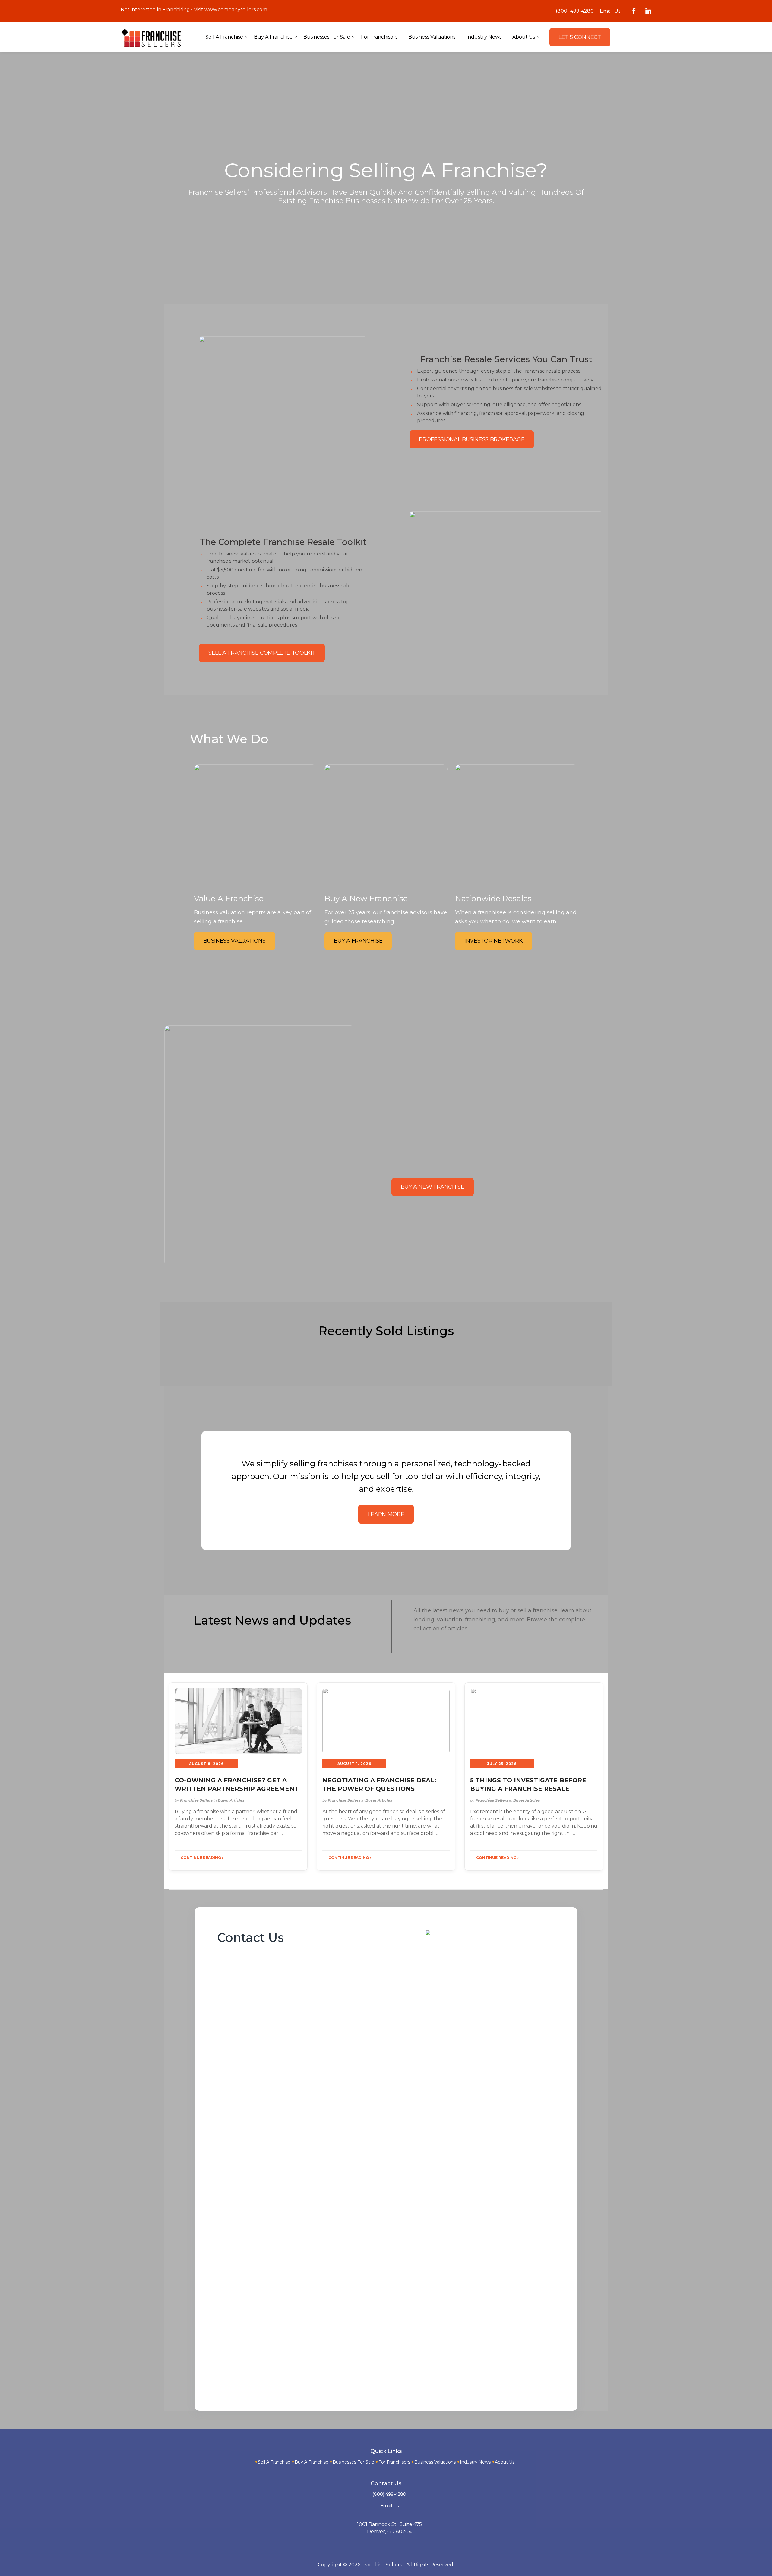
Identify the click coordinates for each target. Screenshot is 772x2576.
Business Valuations (435, 2462)
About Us (505, 2462)
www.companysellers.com (236, 9)
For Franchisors (394, 2462)
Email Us (610, 11)
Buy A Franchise (312, 2462)
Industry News (475, 2462)
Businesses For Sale (353, 2462)
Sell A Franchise (274, 2462)
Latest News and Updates (272, 1620)
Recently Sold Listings (386, 1331)
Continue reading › (202, 1858)
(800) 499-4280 (575, 11)
